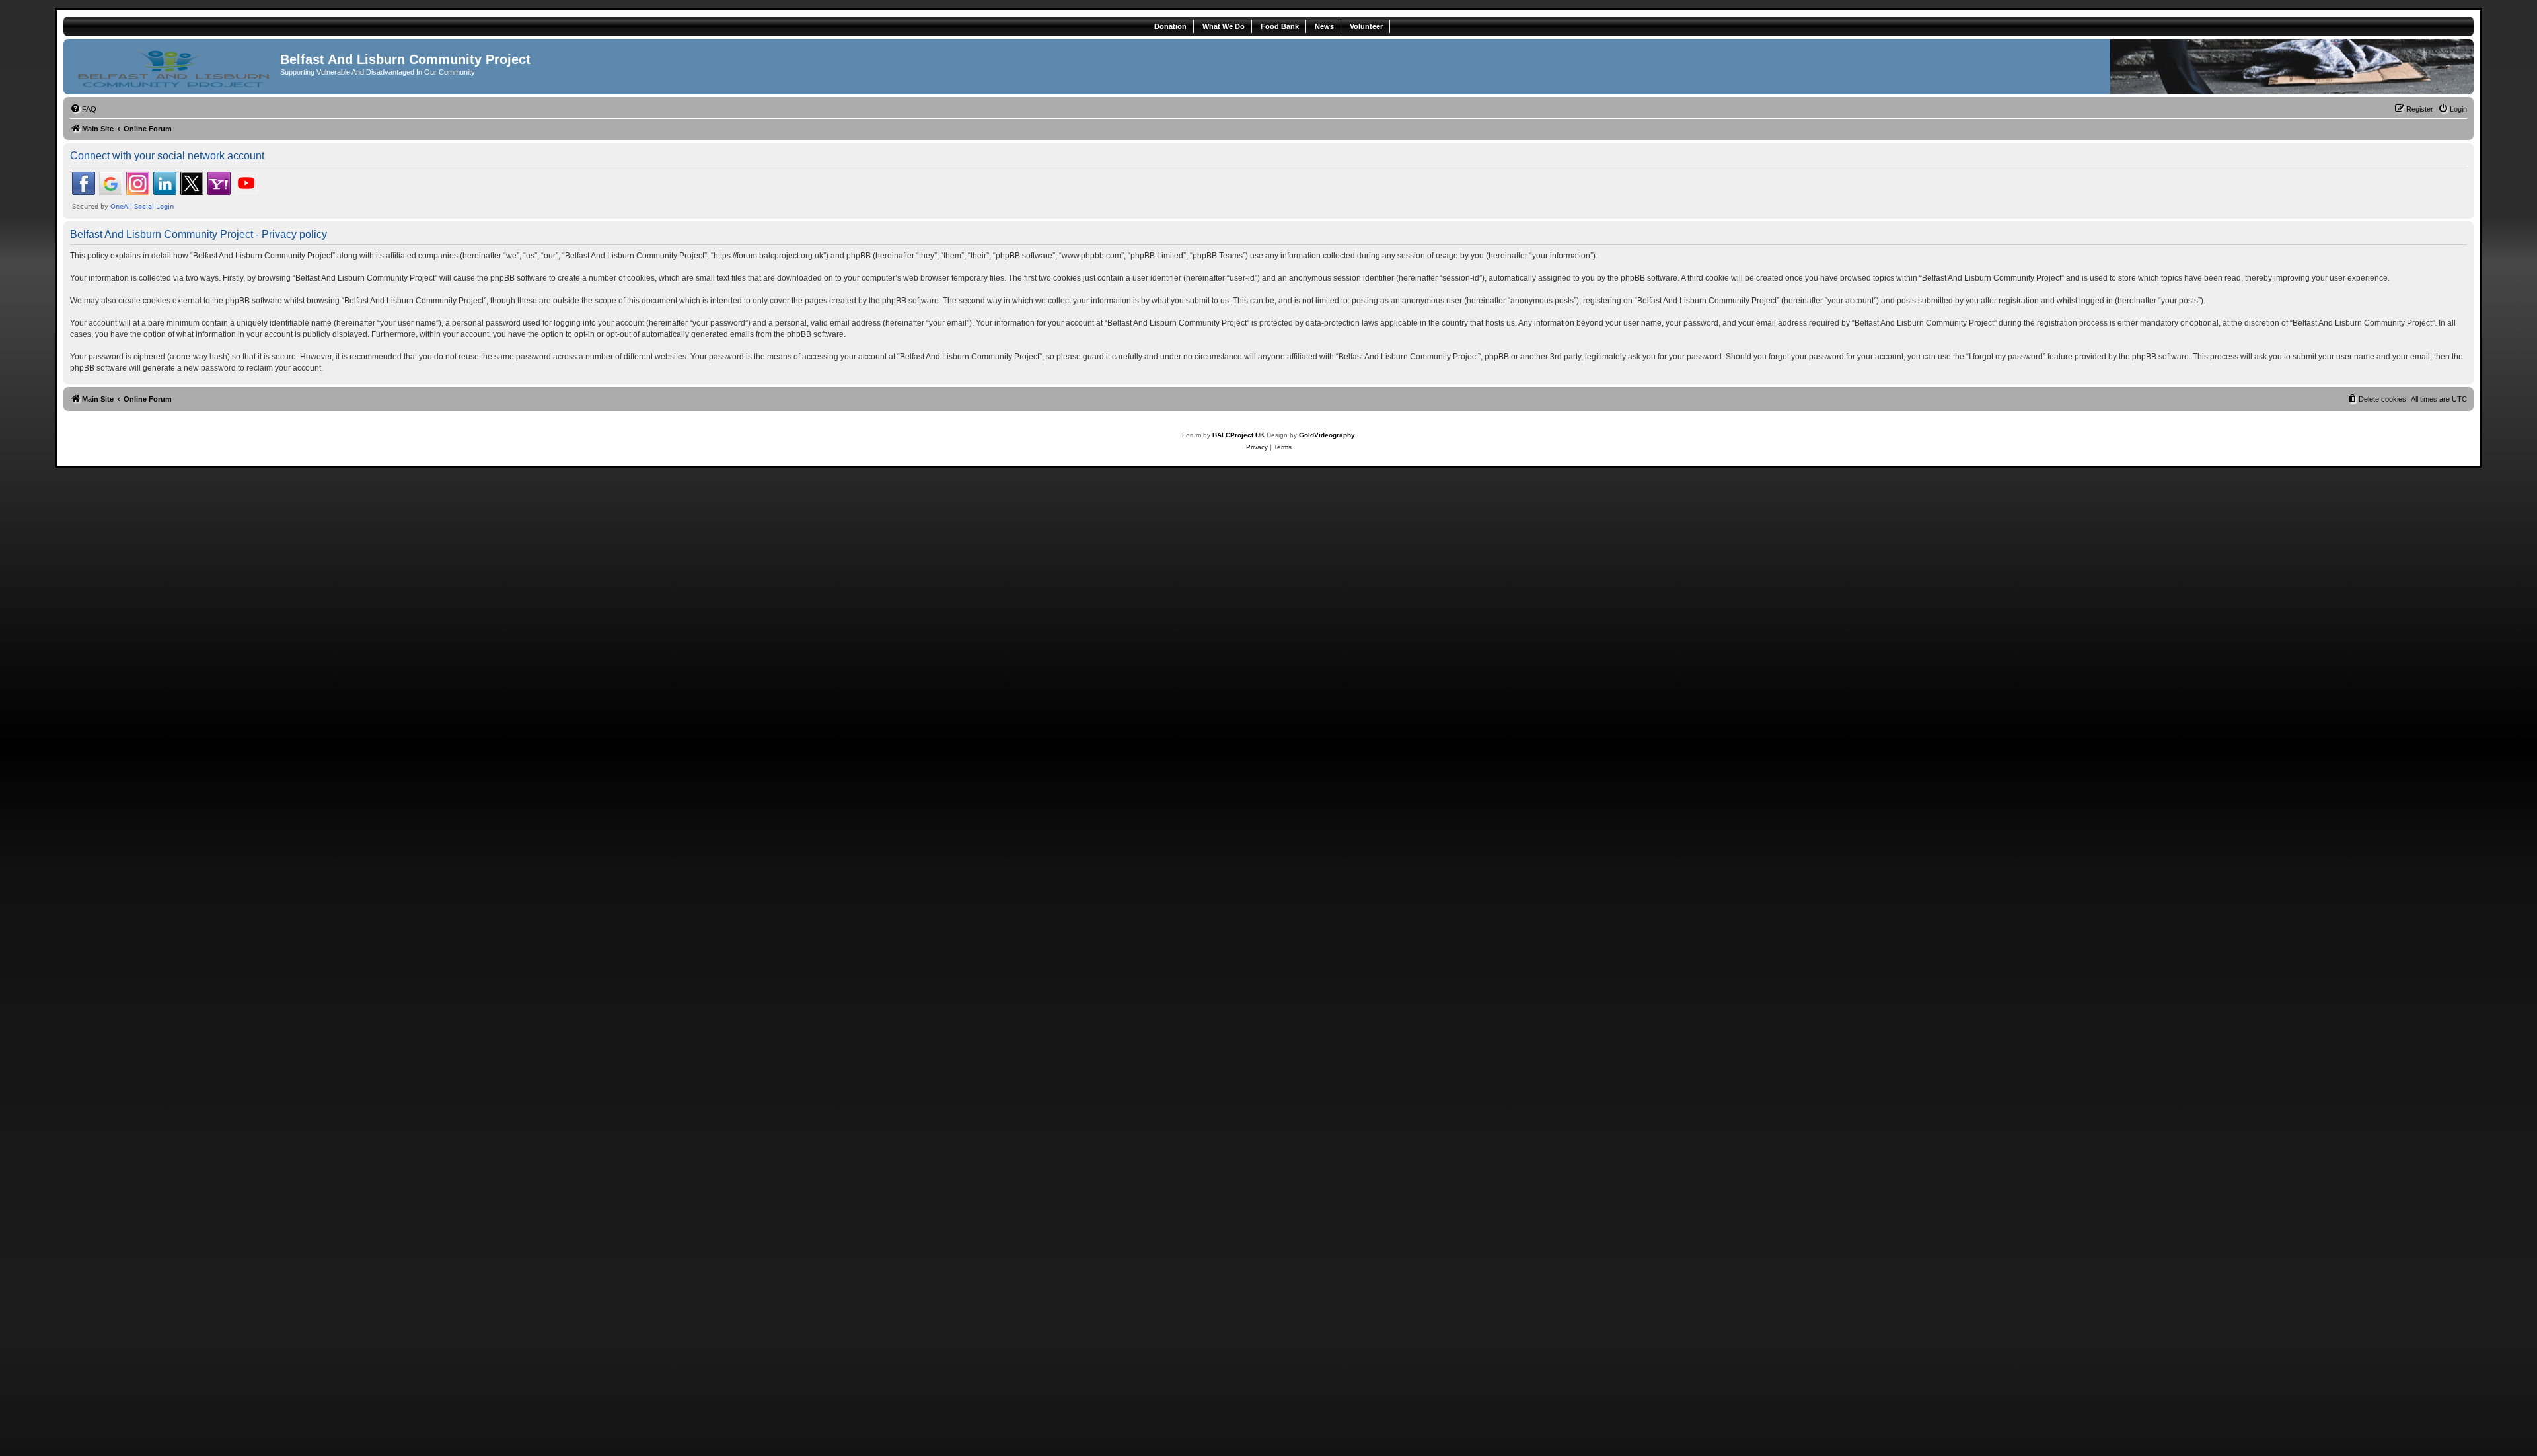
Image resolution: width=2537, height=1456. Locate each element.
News (1324, 26)
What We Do (1224, 26)
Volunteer (1366, 26)
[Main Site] (173, 67)
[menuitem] (83, 109)
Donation (1170, 26)
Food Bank (1280, 26)
